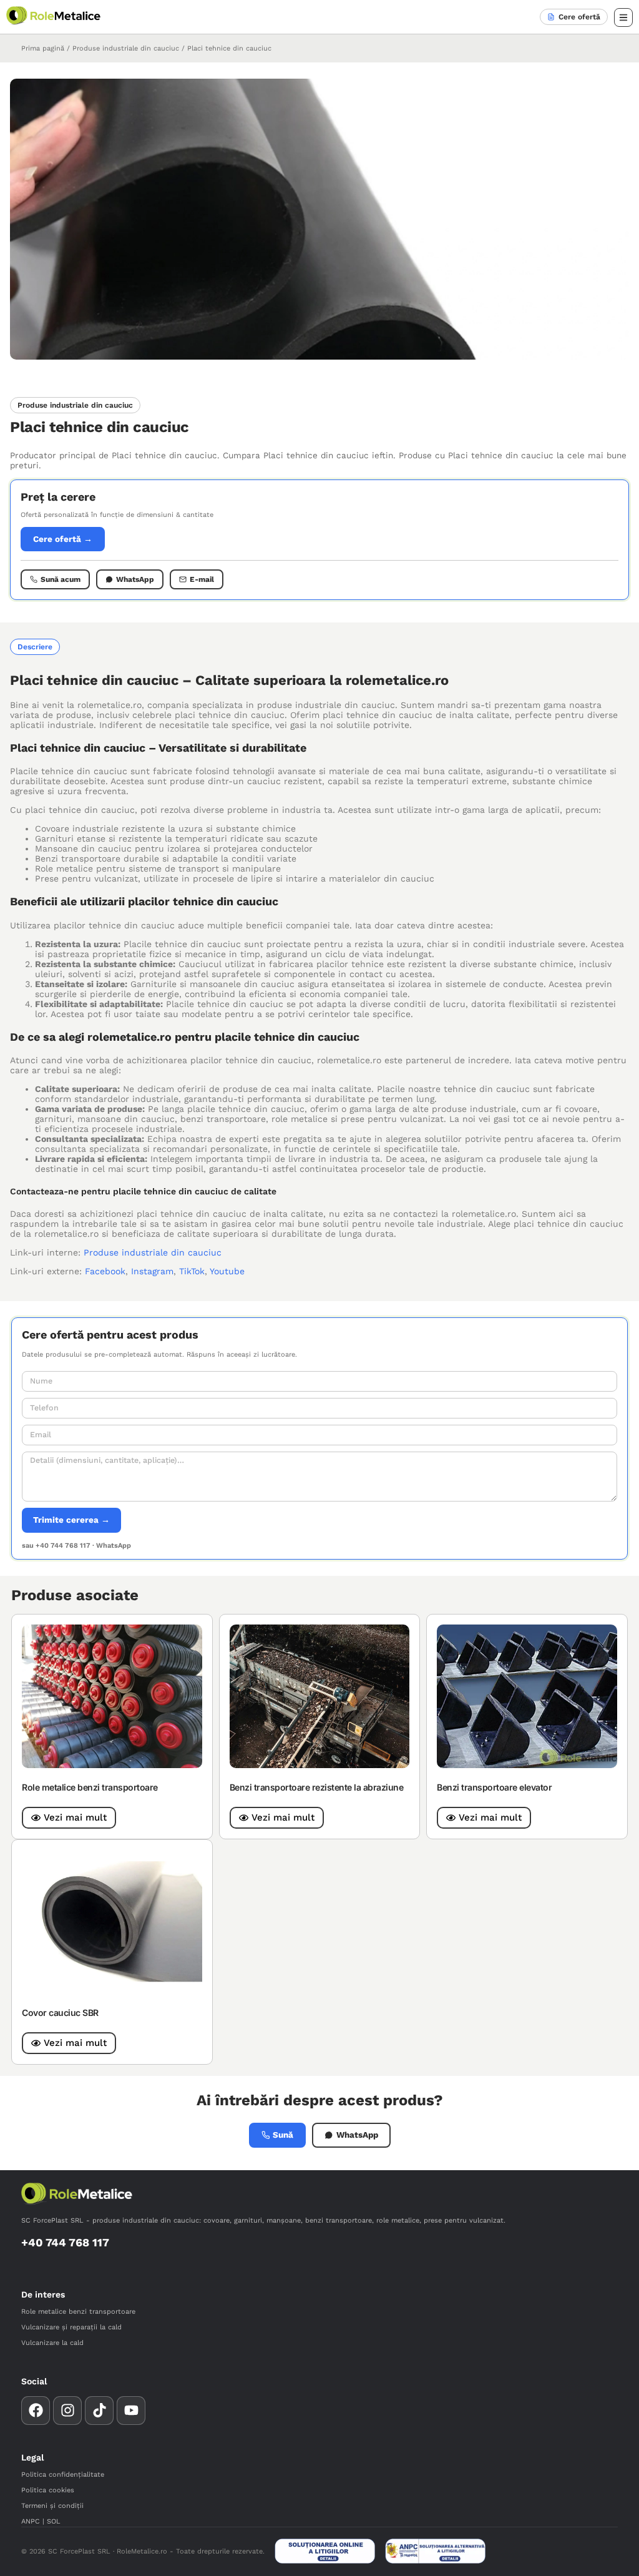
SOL (54, 2521)
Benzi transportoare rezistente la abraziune (317, 1787)
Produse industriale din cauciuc (126, 48)
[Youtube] (131, 2411)
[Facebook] (36, 2411)
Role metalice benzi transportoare (90, 1787)
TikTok (192, 1271)
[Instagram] (67, 2411)
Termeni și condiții (52, 2506)
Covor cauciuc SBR (60, 2013)
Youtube (227, 1271)
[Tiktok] (99, 2411)
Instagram (152, 1271)
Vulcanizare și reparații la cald (71, 2327)
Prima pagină (43, 48)
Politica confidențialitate (63, 2475)
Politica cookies (48, 2490)
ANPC (31, 2521)
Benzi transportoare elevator (494, 1787)
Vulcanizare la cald (52, 2343)
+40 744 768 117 (65, 2242)
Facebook (105, 1271)
